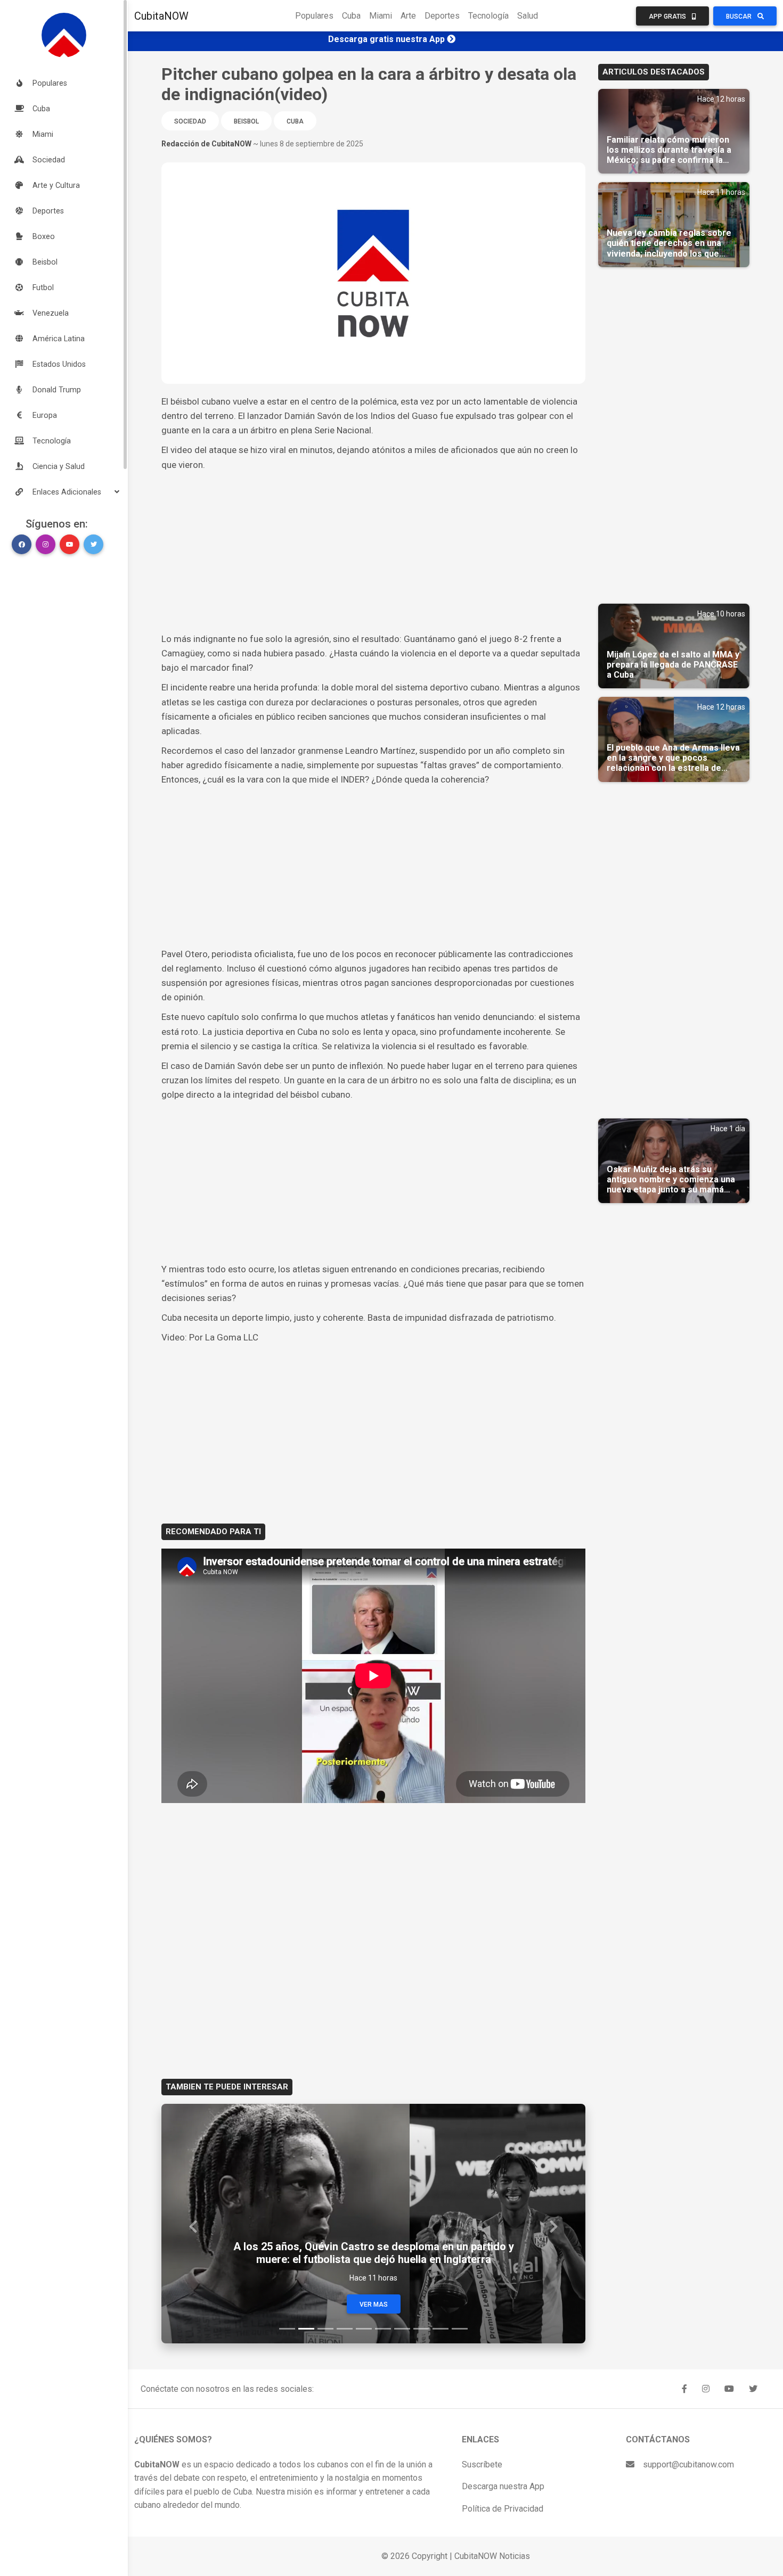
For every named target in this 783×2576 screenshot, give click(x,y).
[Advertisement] (373, 552)
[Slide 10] (460, 2329)
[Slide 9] (441, 2329)
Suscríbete (482, 2464)
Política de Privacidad (503, 2509)
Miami (381, 16)
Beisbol (246, 121)
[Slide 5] (364, 2329)
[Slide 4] (345, 2329)
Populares (314, 16)
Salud (528, 16)
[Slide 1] (287, 2329)
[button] (64, 492)
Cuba (351, 16)
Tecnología (488, 16)
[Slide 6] (383, 2329)
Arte (408, 16)
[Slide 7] (402, 2329)
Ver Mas (374, 2305)
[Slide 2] (306, 2329)
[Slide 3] (325, 2329)
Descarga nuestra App (503, 2486)
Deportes (442, 16)
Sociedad (190, 121)
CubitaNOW (161, 16)
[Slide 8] (421, 2329)
